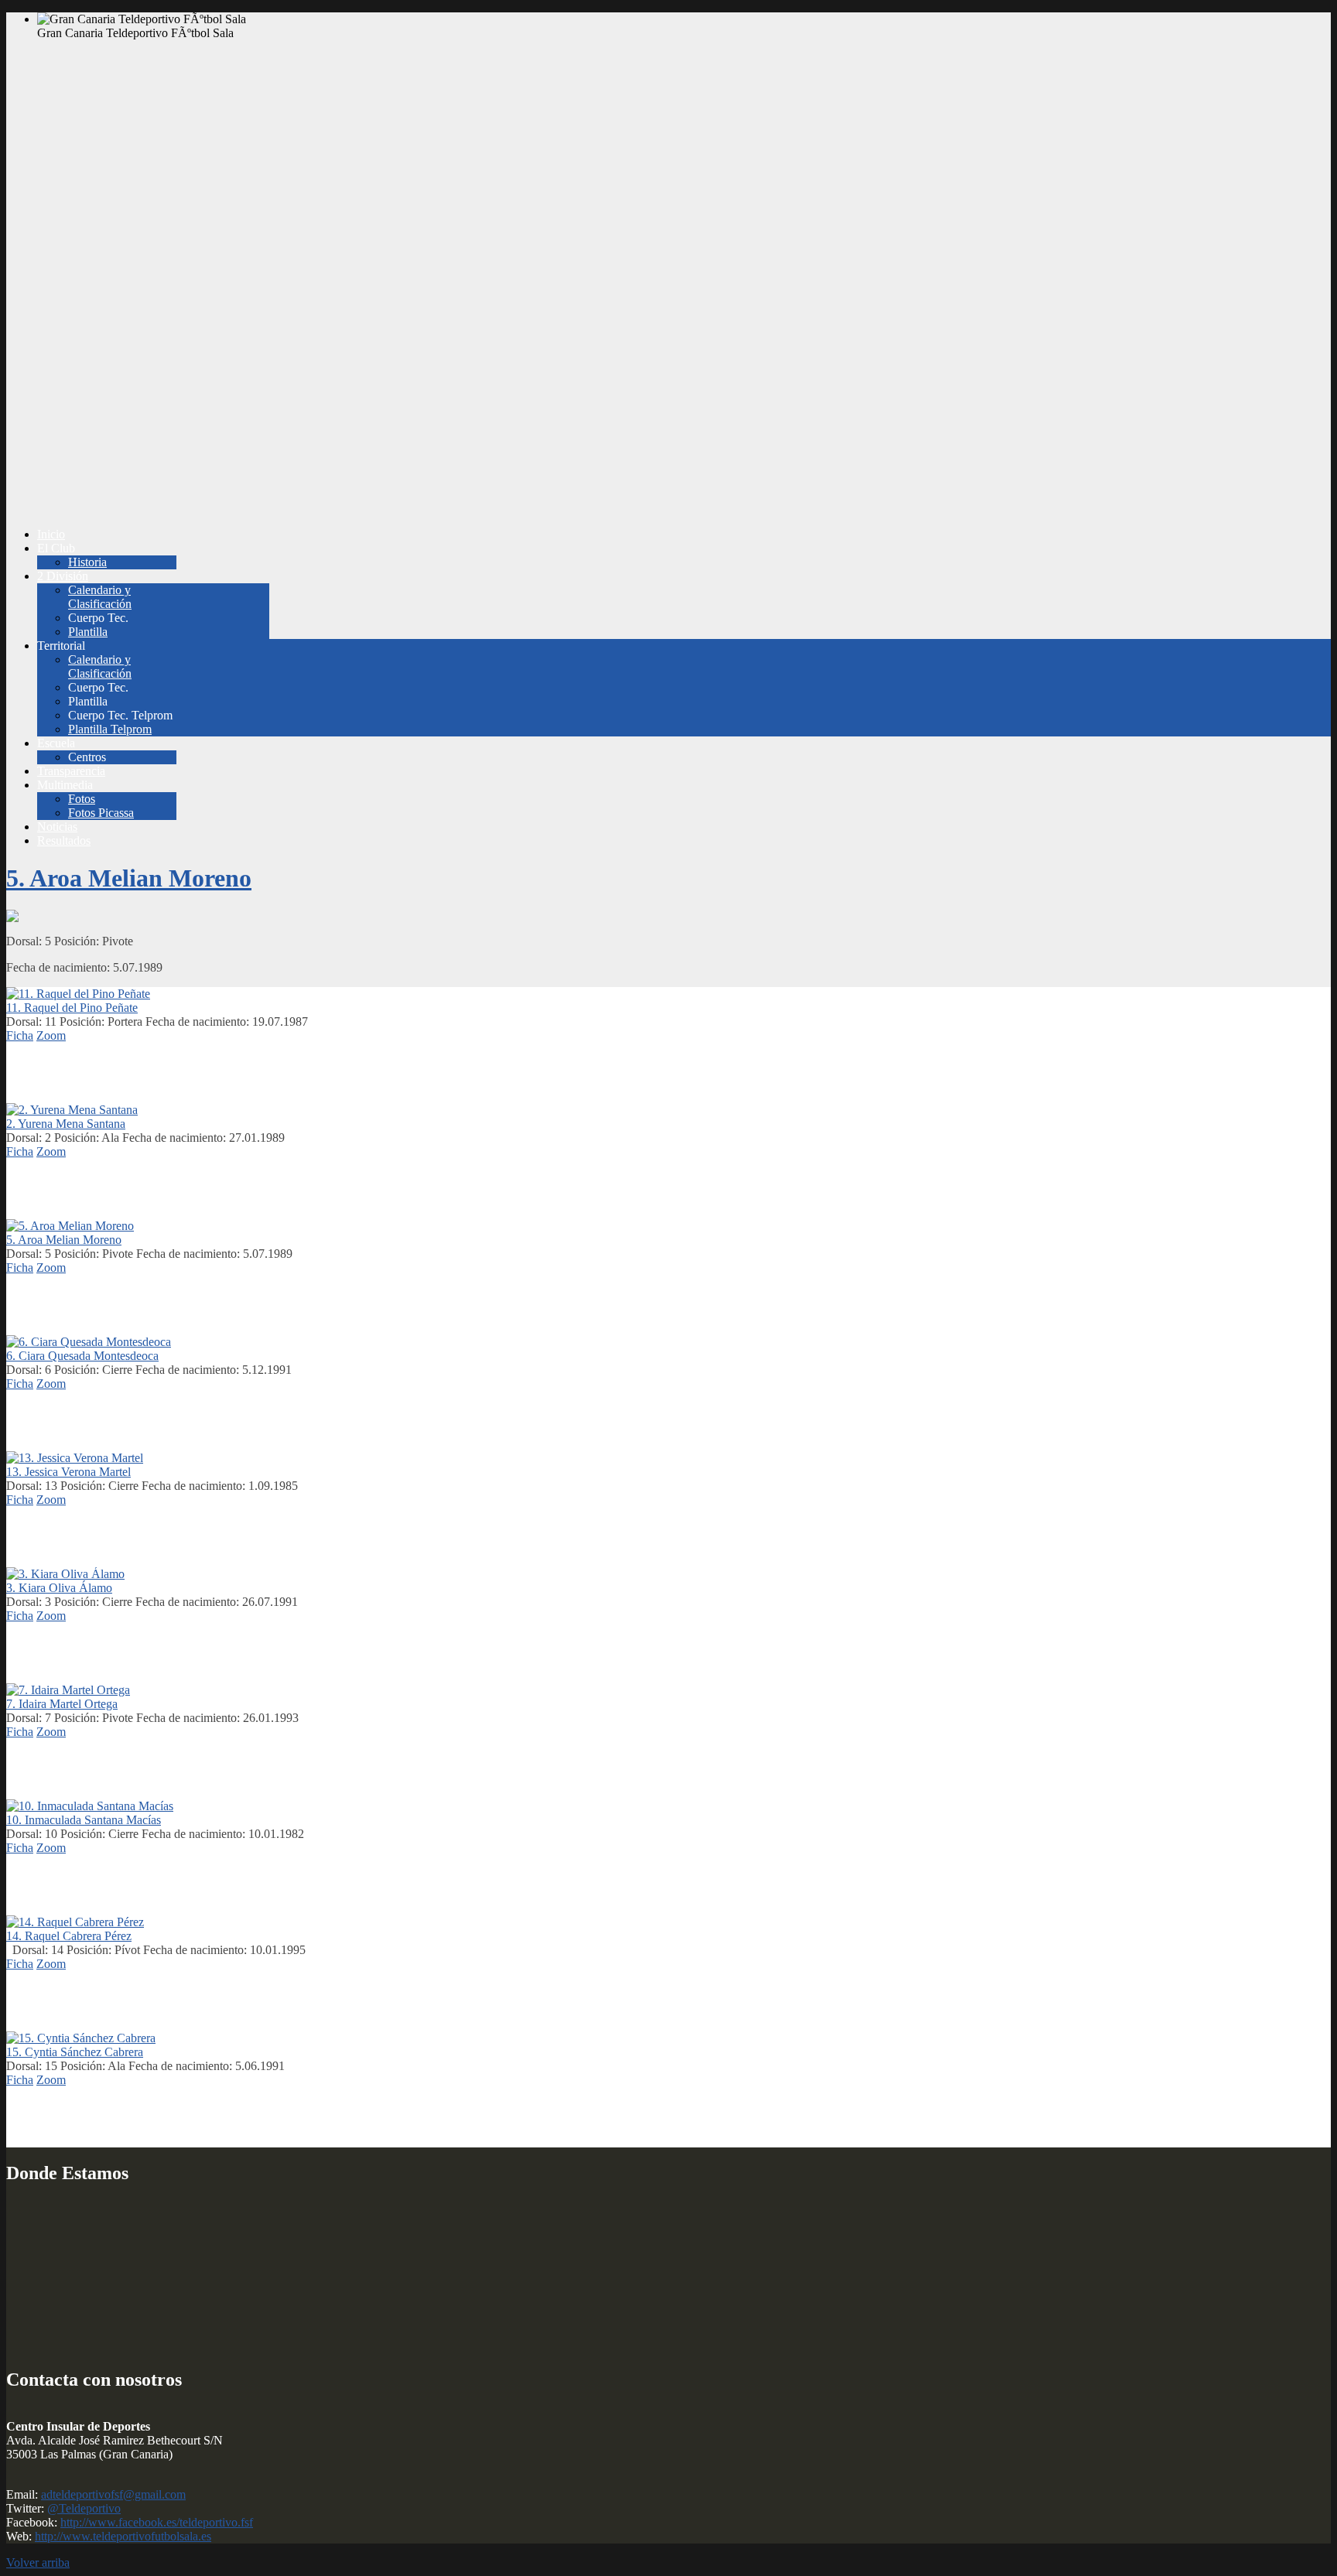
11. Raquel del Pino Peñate (72, 1008)
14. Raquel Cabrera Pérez (69, 1936)
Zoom (51, 1035)
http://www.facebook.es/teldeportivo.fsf (157, 2522)
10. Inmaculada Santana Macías (84, 1820)
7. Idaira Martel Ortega (62, 1704)
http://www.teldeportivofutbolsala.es (123, 2536)
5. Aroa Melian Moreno (129, 878)
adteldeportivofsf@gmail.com (113, 2494)
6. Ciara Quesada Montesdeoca (82, 1356)
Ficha (20, 1035)
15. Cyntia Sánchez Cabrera (75, 2052)
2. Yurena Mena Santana (66, 1124)
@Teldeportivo (84, 2508)
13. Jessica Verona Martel (68, 1472)
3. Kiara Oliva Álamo (59, 1588)
